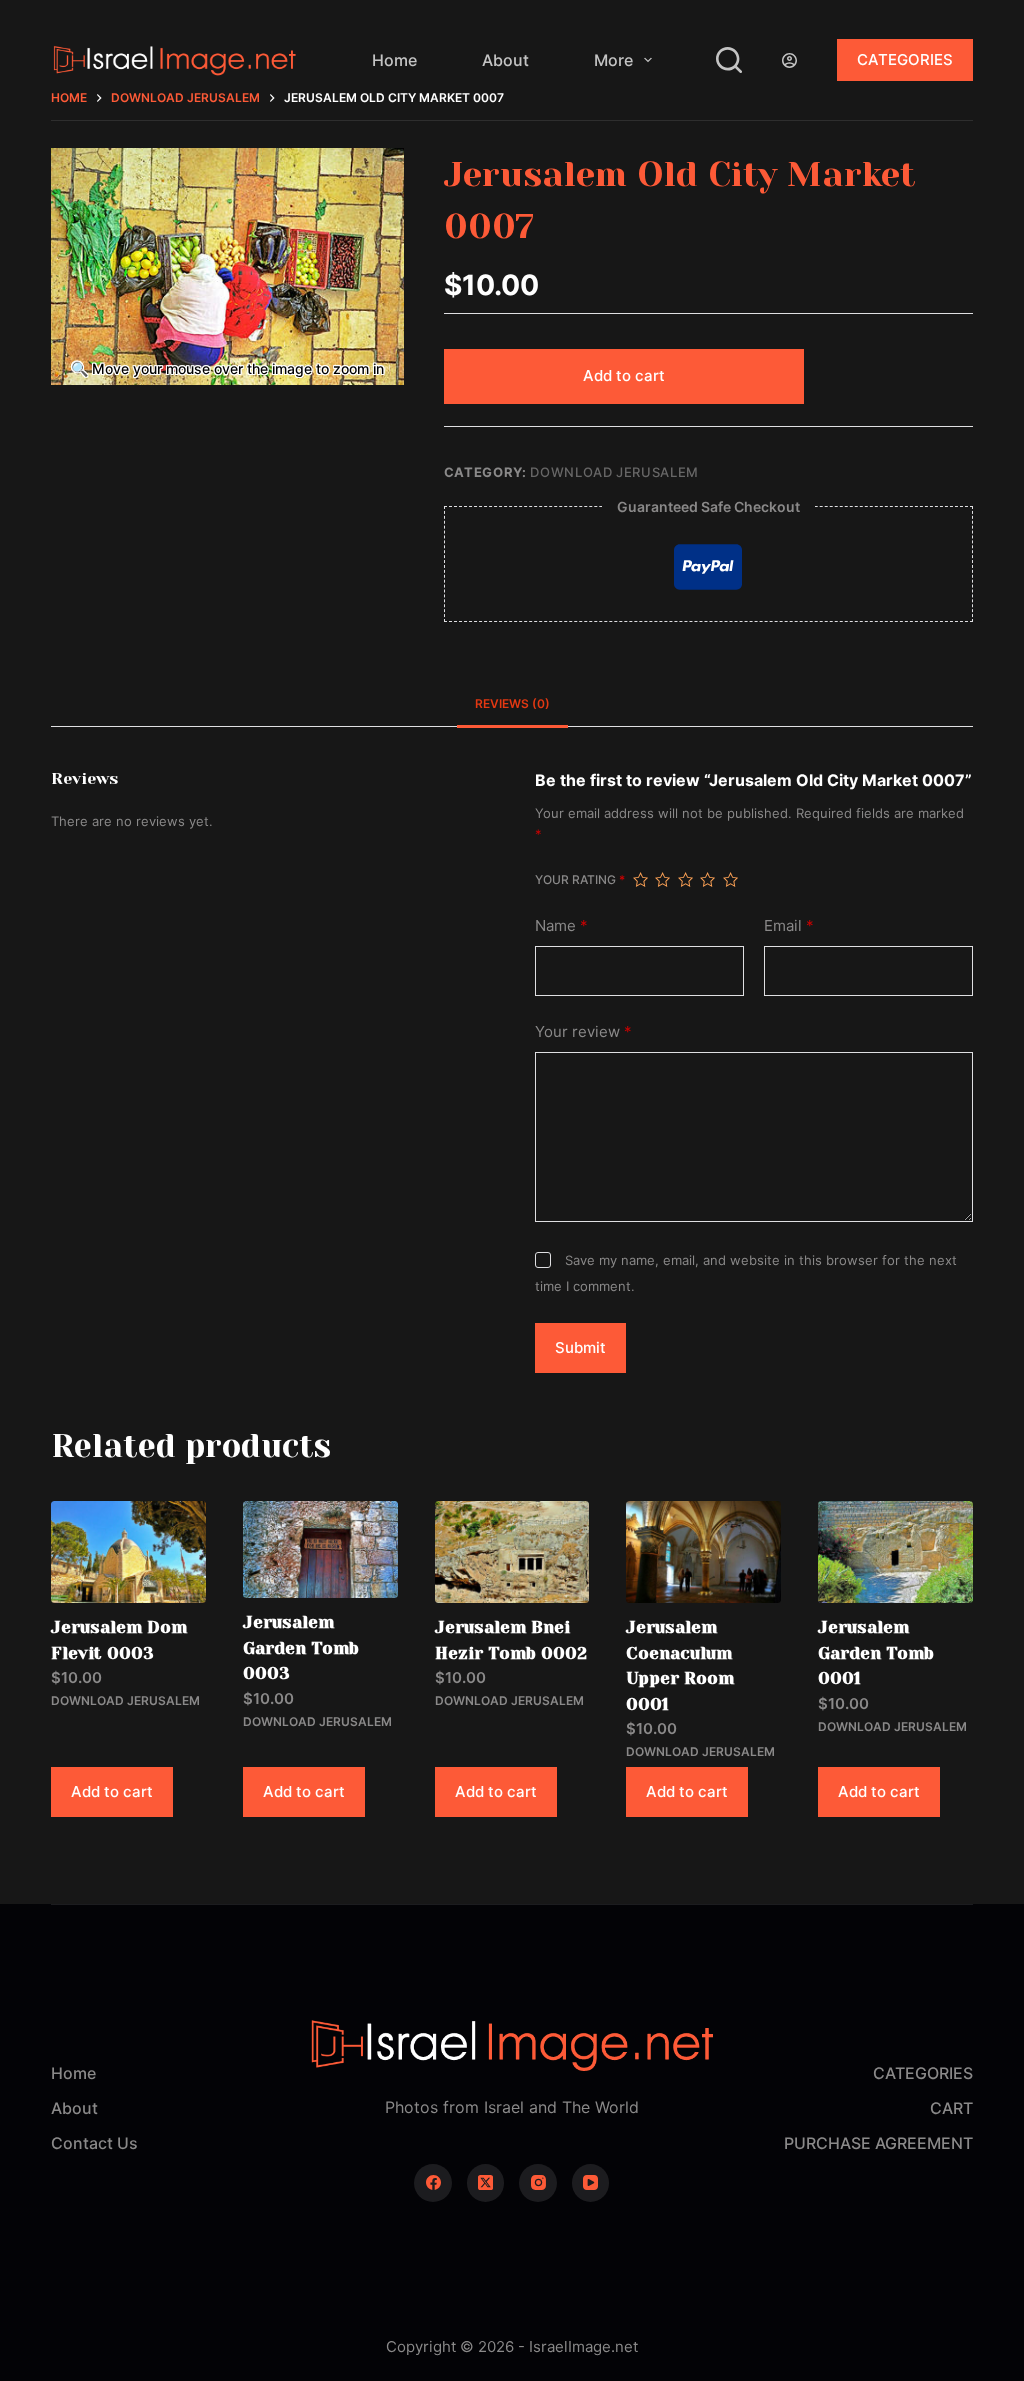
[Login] (789, 60)
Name (561, 925)
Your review (583, 1031)
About (505, 60)
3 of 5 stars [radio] (685, 880)
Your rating (580, 879)
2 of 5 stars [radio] (662, 880)
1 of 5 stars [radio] (640, 880)
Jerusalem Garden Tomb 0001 (876, 1652)
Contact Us (94, 2143)
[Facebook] (433, 2183)
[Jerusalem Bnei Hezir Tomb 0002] (512, 1552)
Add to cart (624, 375)
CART (951, 2108)
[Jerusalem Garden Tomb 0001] (895, 1552)
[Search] (729, 60)
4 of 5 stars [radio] (707, 880)
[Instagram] (538, 2183)
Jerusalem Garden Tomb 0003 (301, 1647)
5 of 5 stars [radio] (730, 880)
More (613, 60)
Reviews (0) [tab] (512, 703)
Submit (580, 1347)
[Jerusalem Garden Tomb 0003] (320, 1549)
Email (789, 925)
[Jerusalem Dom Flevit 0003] (128, 1552)
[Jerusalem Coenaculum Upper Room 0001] (703, 1552)
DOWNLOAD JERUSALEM (614, 472)
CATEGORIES (905, 59)
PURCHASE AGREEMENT (878, 2143)
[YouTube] (591, 2183)
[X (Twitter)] (486, 2183)
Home (394, 60)
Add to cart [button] (112, 1791)
